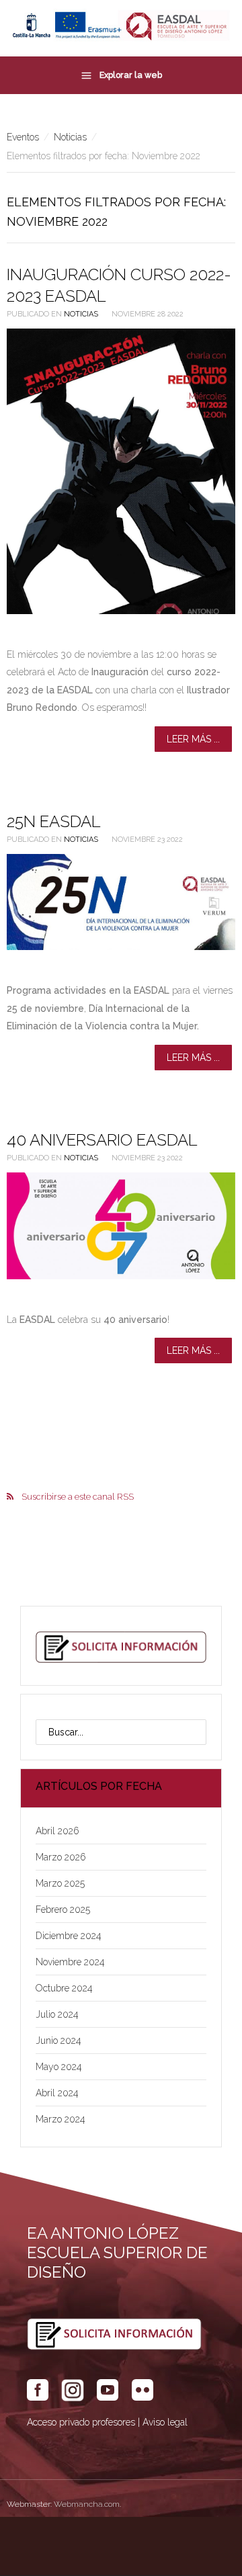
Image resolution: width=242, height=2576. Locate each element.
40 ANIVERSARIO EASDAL (102, 1140)
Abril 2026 (57, 1831)
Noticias (70, 137)
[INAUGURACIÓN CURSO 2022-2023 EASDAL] (121, 471)
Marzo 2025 (60, 1883)
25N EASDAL (54, 821)
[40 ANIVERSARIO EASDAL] (121, 1226)
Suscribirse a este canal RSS (78, 1497)
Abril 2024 (57, 2093)
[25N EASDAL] (121, 902)
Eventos (23, 137)
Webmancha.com (87, 2504)
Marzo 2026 (61, 1857)
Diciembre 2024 (69, 1936)
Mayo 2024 (59, 2067)
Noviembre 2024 (70, 1962)
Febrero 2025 (63, 1909)
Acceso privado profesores (81, 2422)
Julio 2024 (57, 2014)
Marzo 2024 (61, 2119)
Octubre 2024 (64, 1988)
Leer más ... (193, 739)
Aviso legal (165, 2422)
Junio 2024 (58, 2041)
